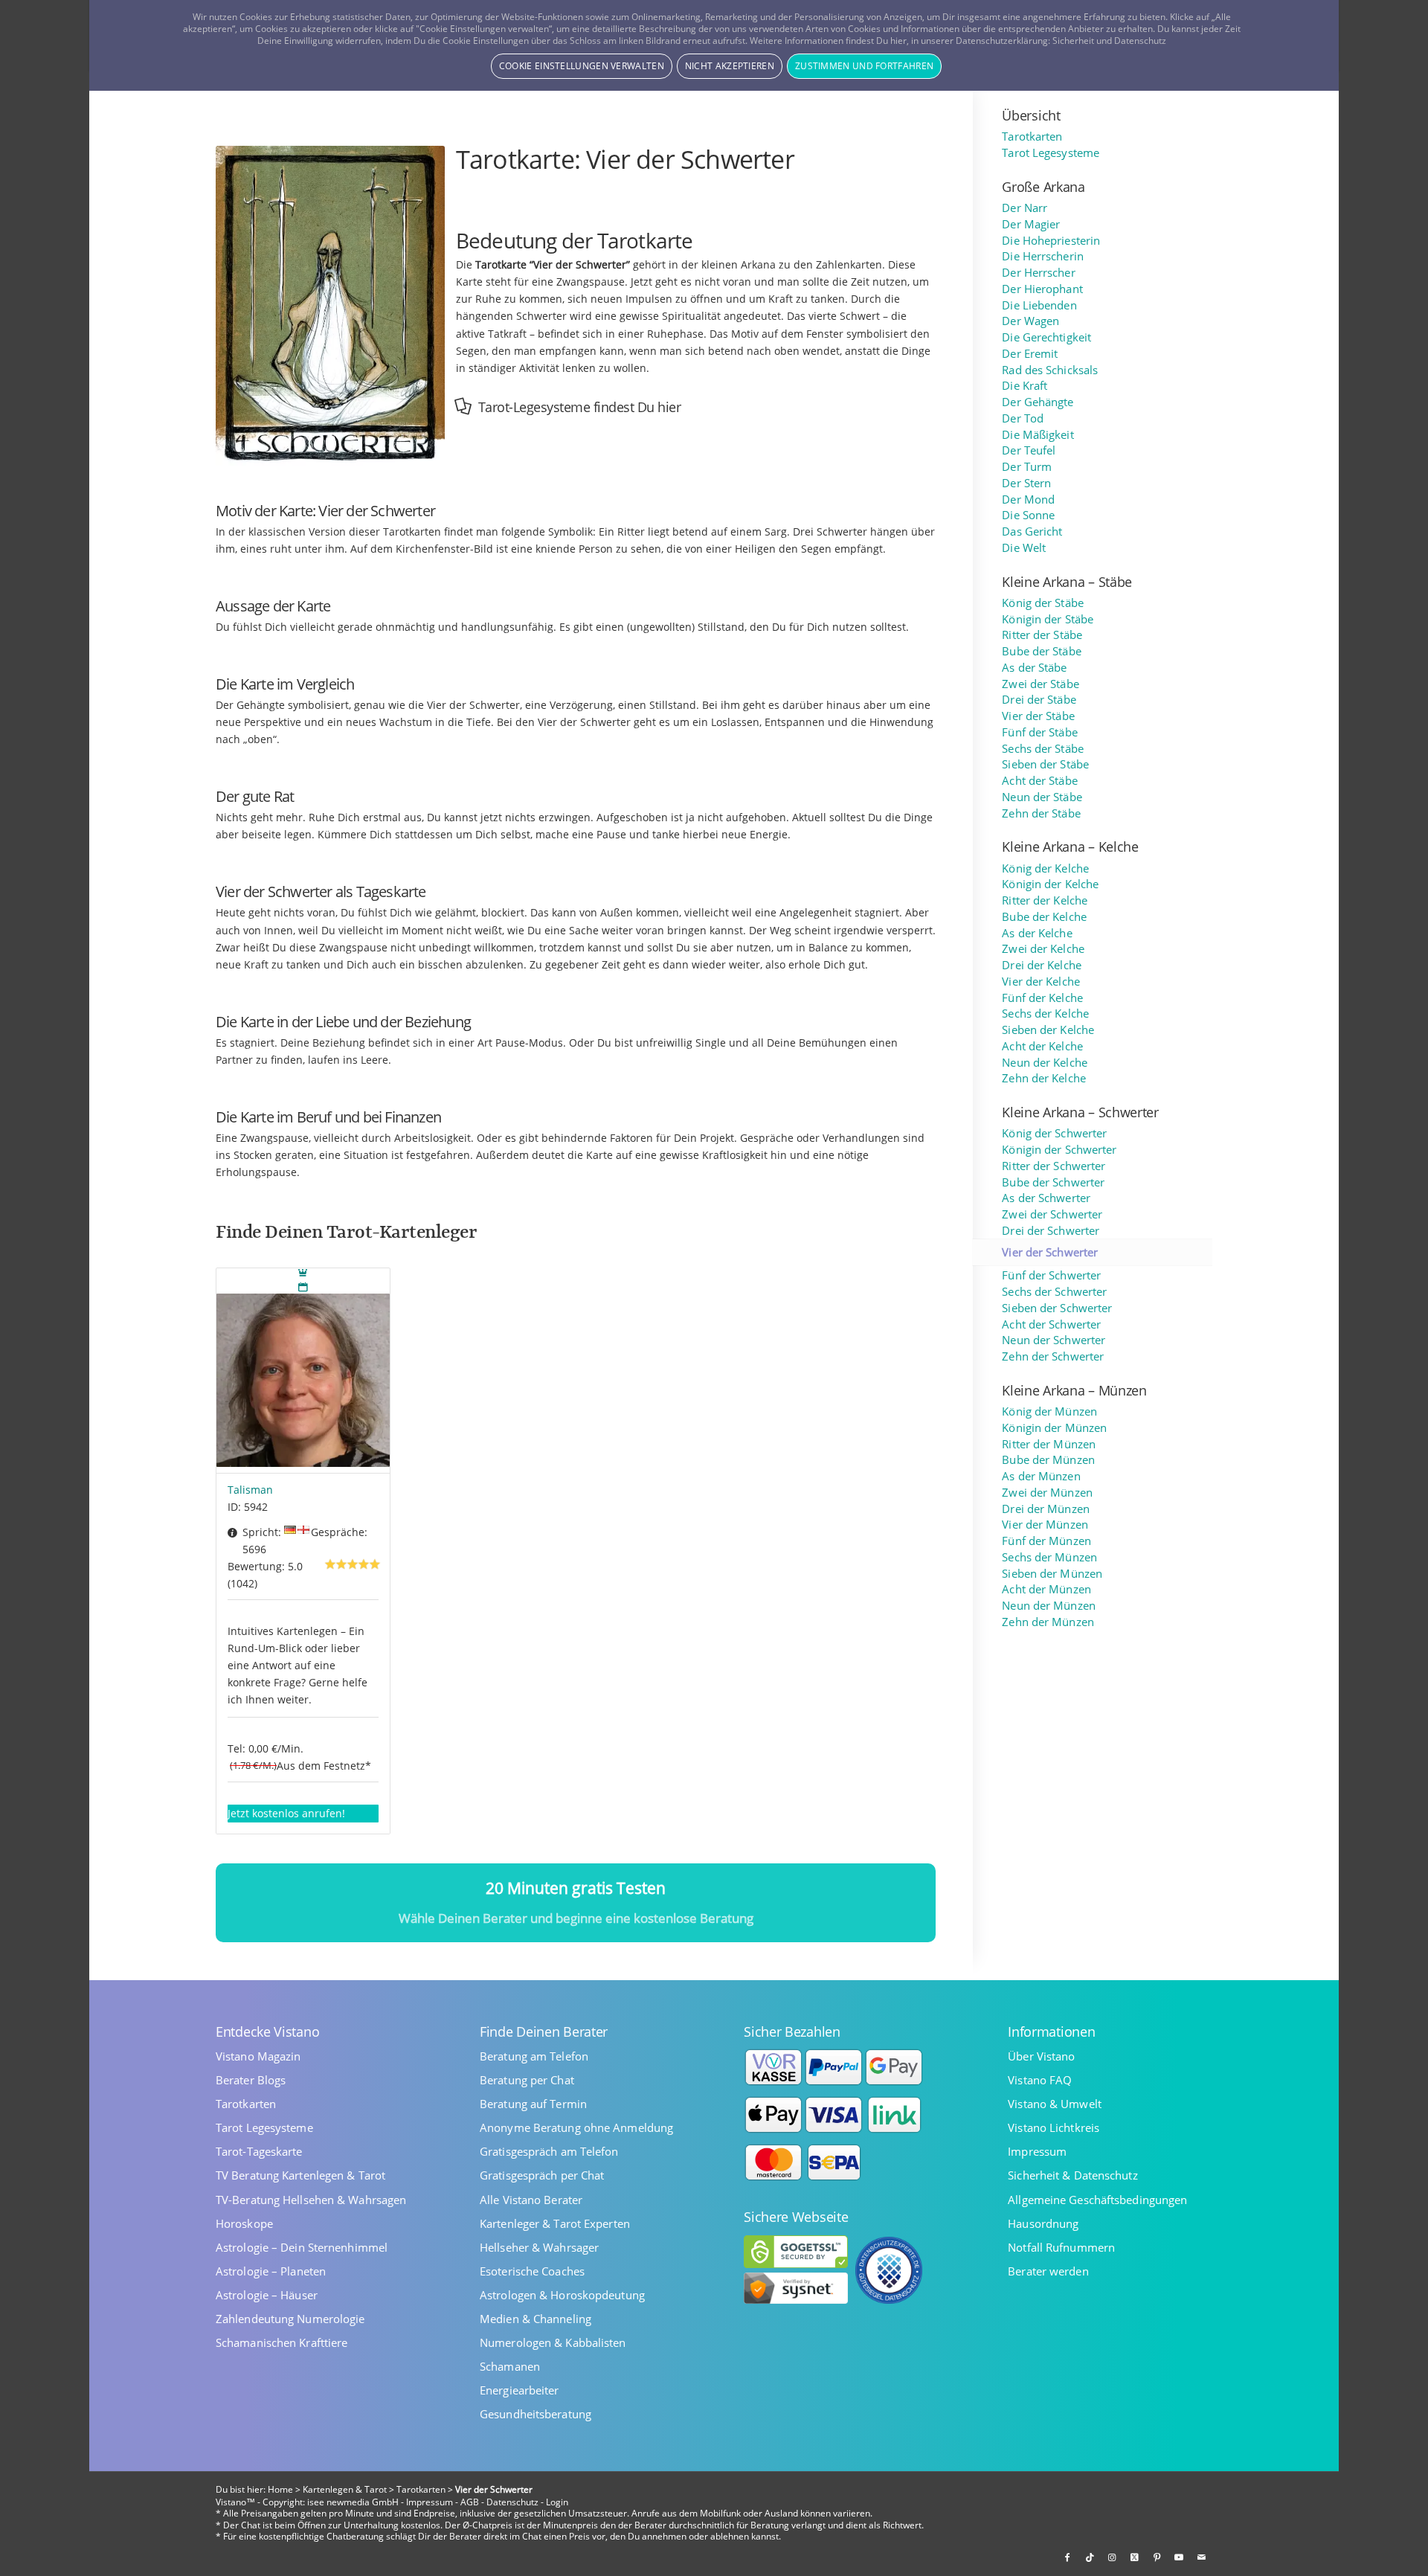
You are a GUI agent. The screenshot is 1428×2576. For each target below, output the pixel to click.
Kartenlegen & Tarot (345, 2489)
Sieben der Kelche (1048, 1030)
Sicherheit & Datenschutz (1072, 2175)
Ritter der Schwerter (1054, 1166)
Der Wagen (1030, 321)
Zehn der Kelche (1044, 1078)
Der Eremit (1030, 354)
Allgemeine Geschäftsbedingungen (1097, 2200)
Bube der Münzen (1048, 1460)
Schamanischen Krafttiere (282, 2343)
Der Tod (1023, 418)
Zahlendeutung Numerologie (290, 2319)
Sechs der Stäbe (1043, 749)
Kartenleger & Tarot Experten (555, 2224)
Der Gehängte (1038, 402)
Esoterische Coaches (532, 2271)
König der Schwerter (1054, 1133)
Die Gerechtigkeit (1046, 337)
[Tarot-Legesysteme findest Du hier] (463, 406)
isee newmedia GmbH (353, 2502)
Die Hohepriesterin (1051, 241)
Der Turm (1027, 467)
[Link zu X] (1134, 2557)
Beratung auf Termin (533, 2104)
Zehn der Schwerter (1053, 1356)
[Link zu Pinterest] (1157, 2557)
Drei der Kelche (1042, 965)
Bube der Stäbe (1041, 651)
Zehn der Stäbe (1041, 813)
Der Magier (1031, 224)
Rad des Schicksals (1050, 370)
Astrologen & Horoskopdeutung (562, 2295)
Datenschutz (512, 2502)
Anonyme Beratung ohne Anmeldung (576, 2128)
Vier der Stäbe (1038, 716)
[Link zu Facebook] (1067, 2557)
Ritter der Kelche (1045, 900)
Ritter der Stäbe (1042, 635)
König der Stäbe (1043, 603)
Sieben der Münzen (1052, 1574)
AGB (470, 2502)
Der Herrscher (1038, 273)
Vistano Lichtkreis (1054, 2128)
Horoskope (244, 2224)
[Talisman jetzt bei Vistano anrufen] (303, 1371)
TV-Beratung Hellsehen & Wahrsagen (311, 2200)
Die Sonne (1028, 515)
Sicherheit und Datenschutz (1109, 41)
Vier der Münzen (1045, 1525)
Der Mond (1028, 500)
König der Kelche (1045, 868)
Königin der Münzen (1054, 1428)
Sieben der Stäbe (1045, 764)
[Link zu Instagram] (1112, 2557)
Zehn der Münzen (1048, 1622)
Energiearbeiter (520, 2390)
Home (280, 2489)
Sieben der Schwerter (1057, 1308)
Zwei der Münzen (1047, 1493)
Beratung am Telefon (534, 2056)
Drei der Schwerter (1051, 1231)
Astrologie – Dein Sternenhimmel (302, 2248)
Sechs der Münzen (1049, 1557)
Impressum (1037, 2152)
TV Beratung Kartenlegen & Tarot (300, 2175)
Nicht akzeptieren (730, 66)
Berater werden (1048, 2271)
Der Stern (1026, 483)
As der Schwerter (1046, 1198)
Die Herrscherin (1043, 256)
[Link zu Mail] (1201, 2557)
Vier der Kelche (1041, 982)
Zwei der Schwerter (1052, 1214)
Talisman (250, 1490)
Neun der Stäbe (1042, 797)
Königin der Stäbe (1048, 619)
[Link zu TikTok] (1090, 2557)
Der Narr (1025, 208)
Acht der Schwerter (1051, 1324)
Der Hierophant (1042, 289)
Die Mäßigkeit (1038, 435)
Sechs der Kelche (1045, 1014)
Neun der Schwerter (1054, 1340)
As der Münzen (1041, 1476)
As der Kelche (1037, 933)
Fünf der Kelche (1042, 998)
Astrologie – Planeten (271, 2271)
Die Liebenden (1039, 305)
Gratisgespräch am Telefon (549, 2152)
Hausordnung (1043, 2224)
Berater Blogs (251, 2080)
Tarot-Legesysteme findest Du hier (580, 407)
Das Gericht (1032, 531)
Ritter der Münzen (1049, 1444)
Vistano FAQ (1040, 2080)
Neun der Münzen (1049, 1606)
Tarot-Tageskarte (259, 2152)
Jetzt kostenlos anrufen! (286, 1813)
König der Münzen (1049, 1411)
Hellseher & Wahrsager (539, 2248)
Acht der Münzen (1046, 1589)
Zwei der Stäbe (1040, 684)
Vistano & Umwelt (1055, 2104)
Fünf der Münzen (1046, 1541)
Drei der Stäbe (1039, 700)
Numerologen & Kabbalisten (553, 2343)
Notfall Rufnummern (1061, 2248)
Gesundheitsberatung (535, 2414)
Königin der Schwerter (1059, 1150)
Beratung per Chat (527, 2080)
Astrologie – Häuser (267, 2295)
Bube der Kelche (1044, 917)
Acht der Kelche (1042, 1046)
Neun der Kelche (1045, 1063)
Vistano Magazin (258, 2056)
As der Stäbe (1034, 668)
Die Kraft (1025, 386)
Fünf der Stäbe (1039, 732)
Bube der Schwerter (1053, 1182)
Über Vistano (1041, 2056)
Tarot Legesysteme (1051, 153)
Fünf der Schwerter (1051, 1275)
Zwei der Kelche (1043, 949)
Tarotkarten (1032, 136)
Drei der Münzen (1046, 1509)
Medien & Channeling (535, 2319)
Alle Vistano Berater (531, 2200)
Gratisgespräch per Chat (542, 2175)
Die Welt (1024, 548)
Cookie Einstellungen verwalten (582, 66)
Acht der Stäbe (1039, 781)
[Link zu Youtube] (1179, 2557)
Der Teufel (1029, 450)
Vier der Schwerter (1050, 1252)
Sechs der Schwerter (1054, 1292)
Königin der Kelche (1050, 884)
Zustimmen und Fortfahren (864, 66)
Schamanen (510, 2367)
